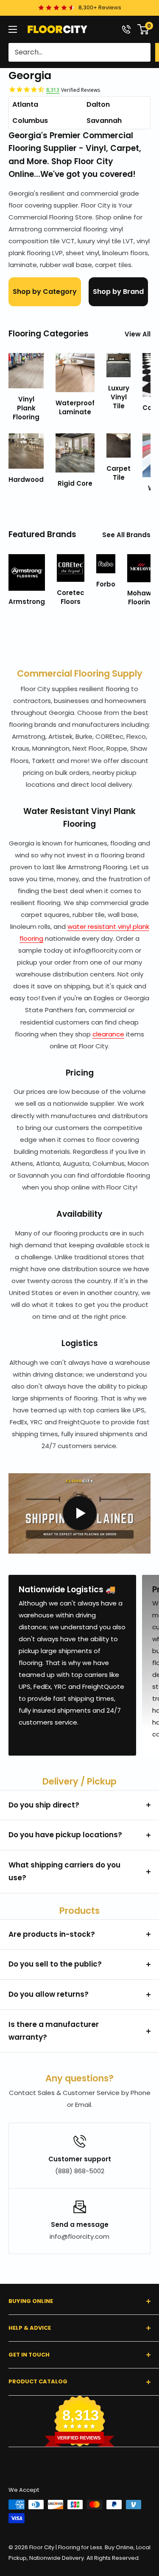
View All (138, 334)
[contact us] (126, 29)
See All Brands (126, 535)
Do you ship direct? (44, 1805)
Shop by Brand (118, 292)
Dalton (98, 104)
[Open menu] (13, 29)
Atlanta (25, 104)
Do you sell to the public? (55, 1964)
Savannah (104, 121)
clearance (108, 1034)
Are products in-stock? (52, 1934)
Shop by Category (45, 292)
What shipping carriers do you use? (64, 1871)
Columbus (30, 121)
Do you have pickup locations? (65, 1835)
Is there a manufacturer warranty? (54, 2031)
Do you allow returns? (49, 1994)
